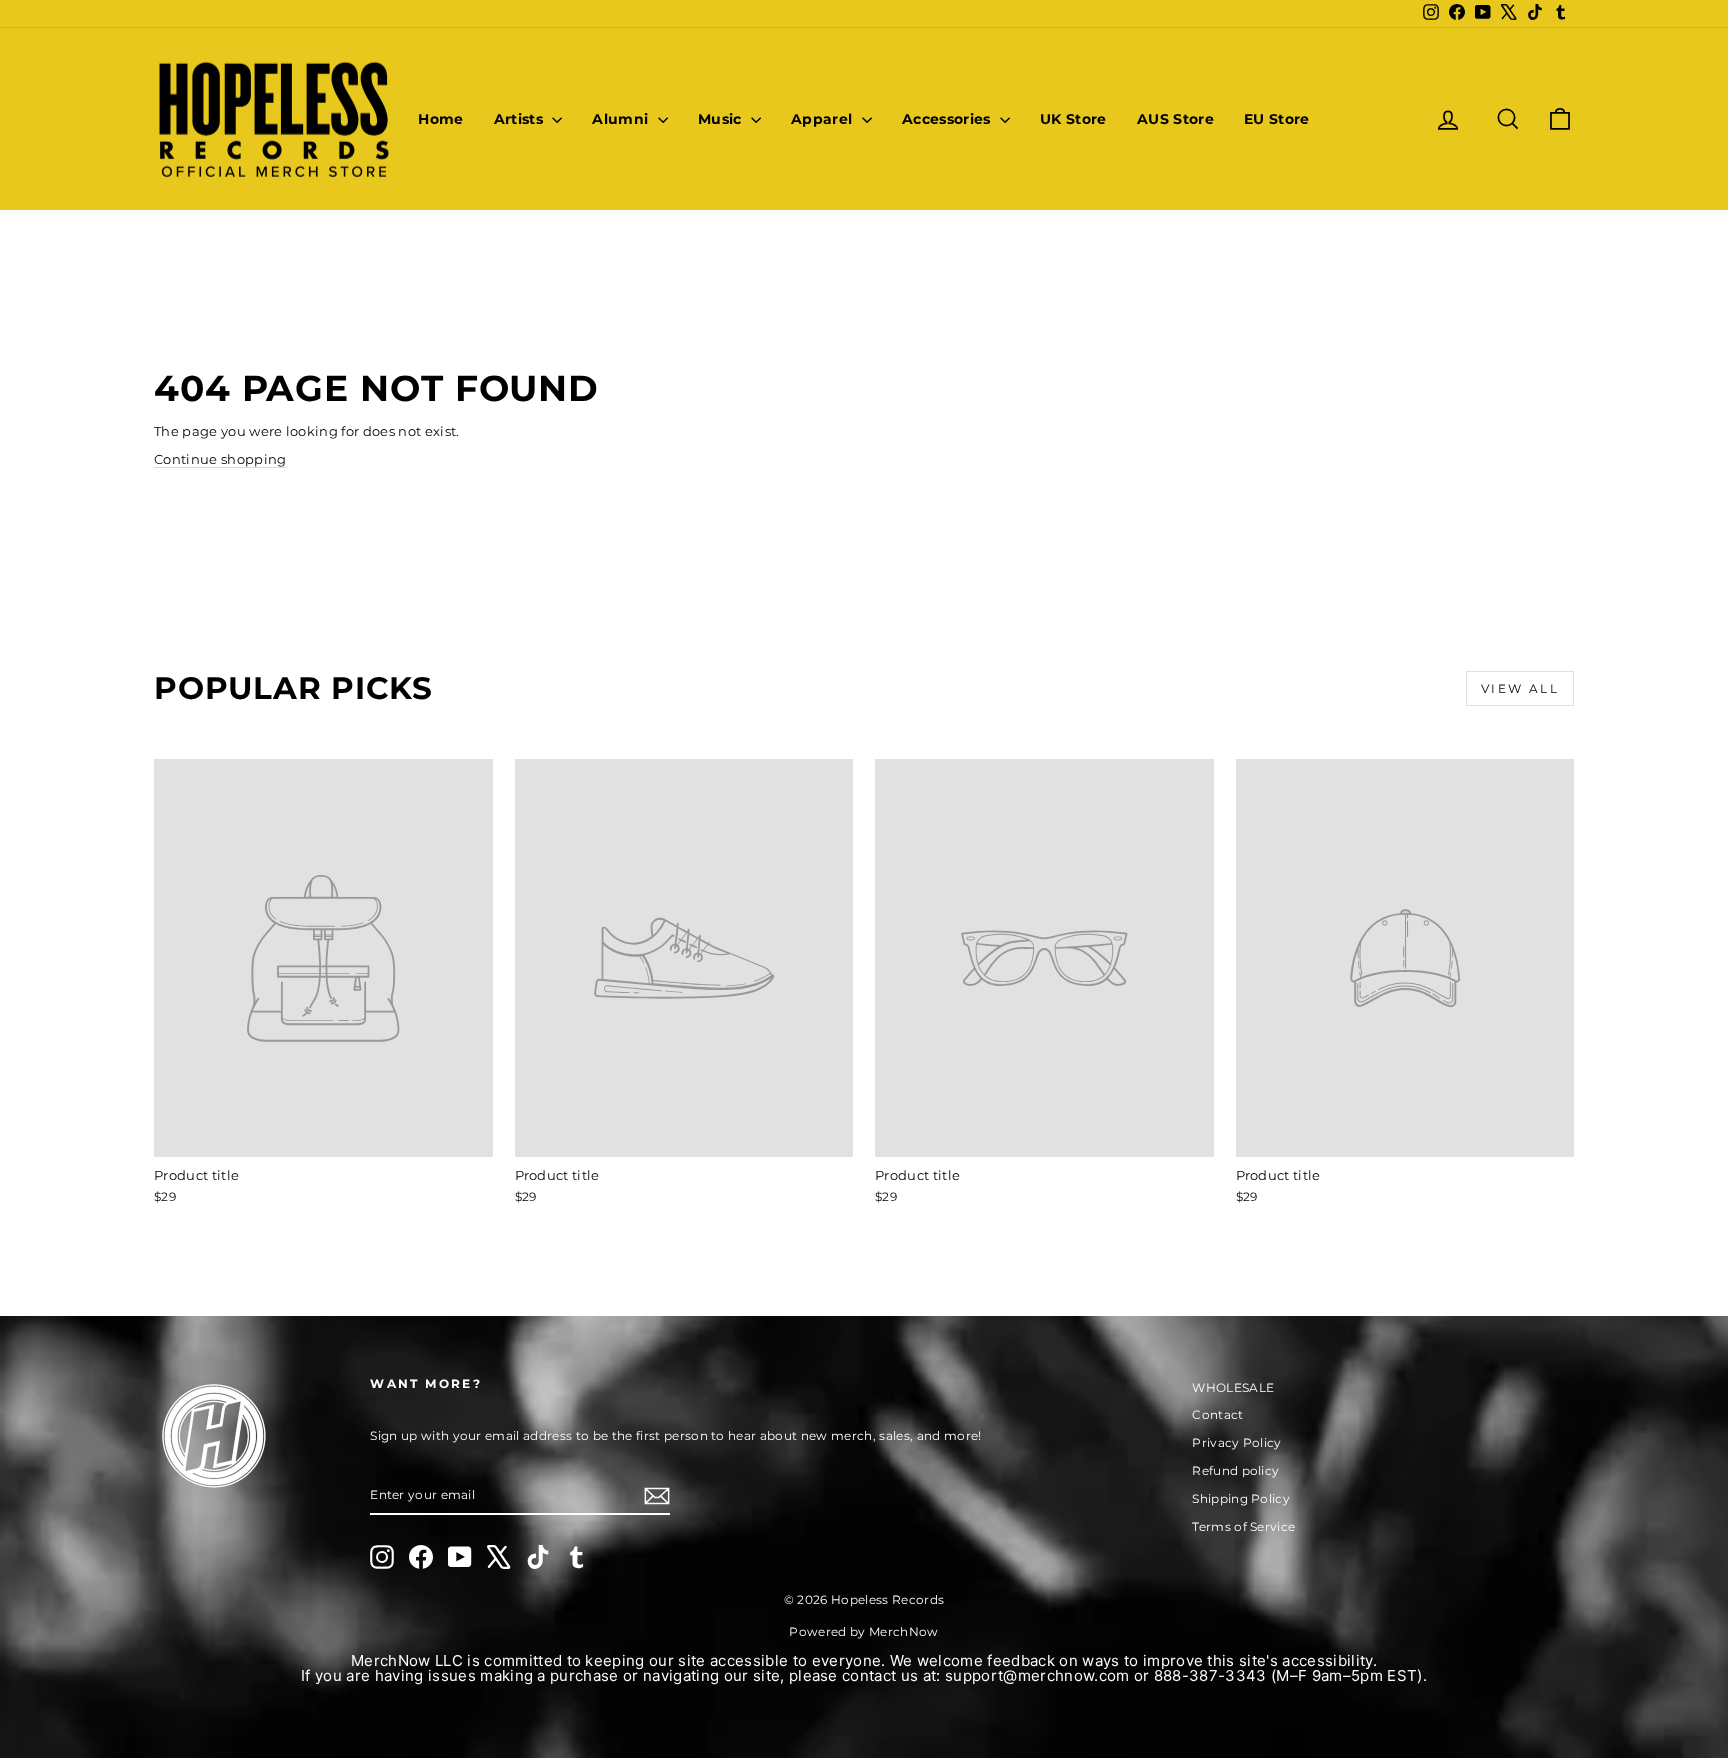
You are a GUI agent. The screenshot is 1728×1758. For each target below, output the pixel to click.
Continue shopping (220, 459)
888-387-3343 (1210, 1675)
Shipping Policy (1241, 1498)
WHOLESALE (1233, 1387)
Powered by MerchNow (863, 1631)
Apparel (824, 119)
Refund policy (1235, 1470)
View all (1520, 688)
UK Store (1073, 119)
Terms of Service (1243, 1526)
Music (722, 119)
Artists (521, 119)
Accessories (948, 119)
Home (440, 119)
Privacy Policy (1237, 1442)
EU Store (1277, 119)
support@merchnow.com (1037, 1675)
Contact (1217, 1414)
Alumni (622, 119)
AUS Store (1175, 119)
